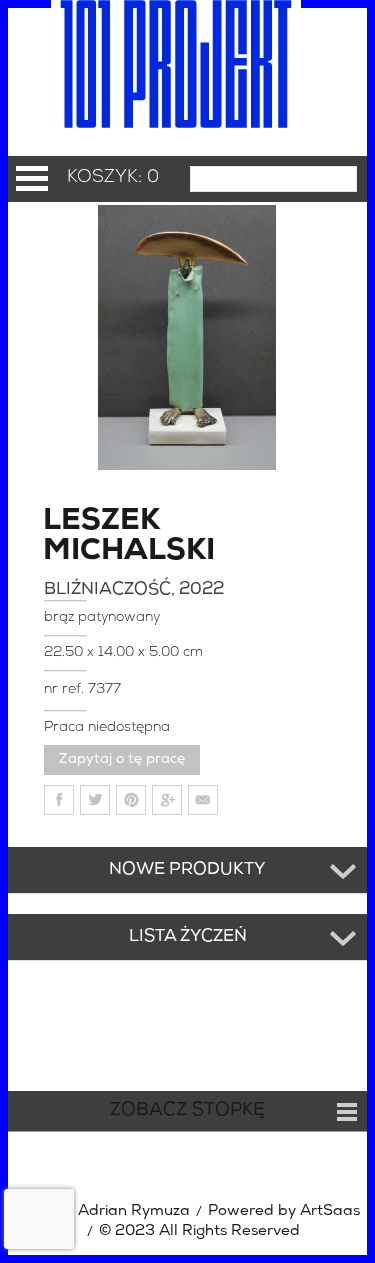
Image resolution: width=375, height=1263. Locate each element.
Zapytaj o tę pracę (122, 759)
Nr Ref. (66, 689)
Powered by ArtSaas (284, 1211)
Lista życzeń (188, 937)
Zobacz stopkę (187, 1111)
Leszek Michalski (100, 537)
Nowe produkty (187, 870)
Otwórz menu (32, 178)
